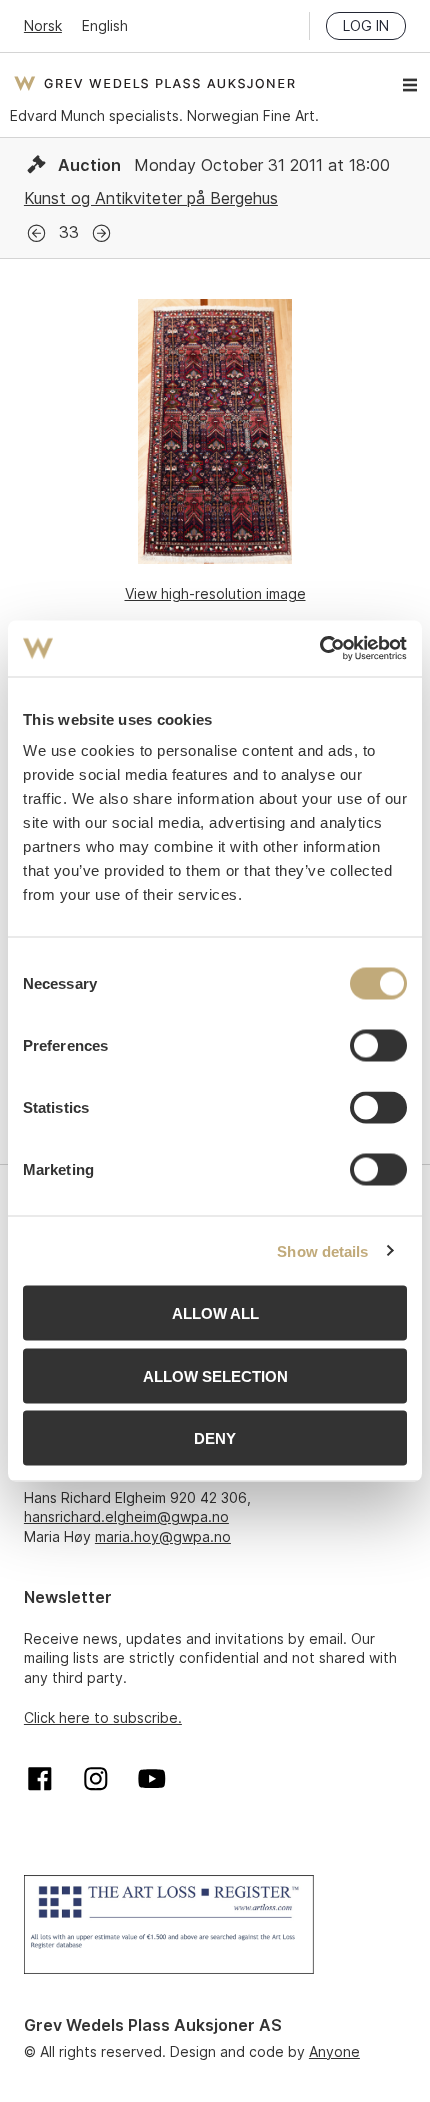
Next (101, 233)
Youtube (152, 1779)
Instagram (96, 1779)
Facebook (40, 1779)
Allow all (215, 1313)
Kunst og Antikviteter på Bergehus (151, 198)
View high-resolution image (215, 593)
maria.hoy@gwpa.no (163, 1536)
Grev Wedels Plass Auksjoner (154, 83)
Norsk (43, 25)
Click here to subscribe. (103, 1717)
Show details (322, 1250)
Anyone (334, 2051)
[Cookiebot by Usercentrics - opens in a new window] (319, 649)
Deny (215, 1438)
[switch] (378, 1046)
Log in (366, 25)
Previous (36, 233)
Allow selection (215, 1375)
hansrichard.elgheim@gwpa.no (126, 1516)
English (105, 25)
